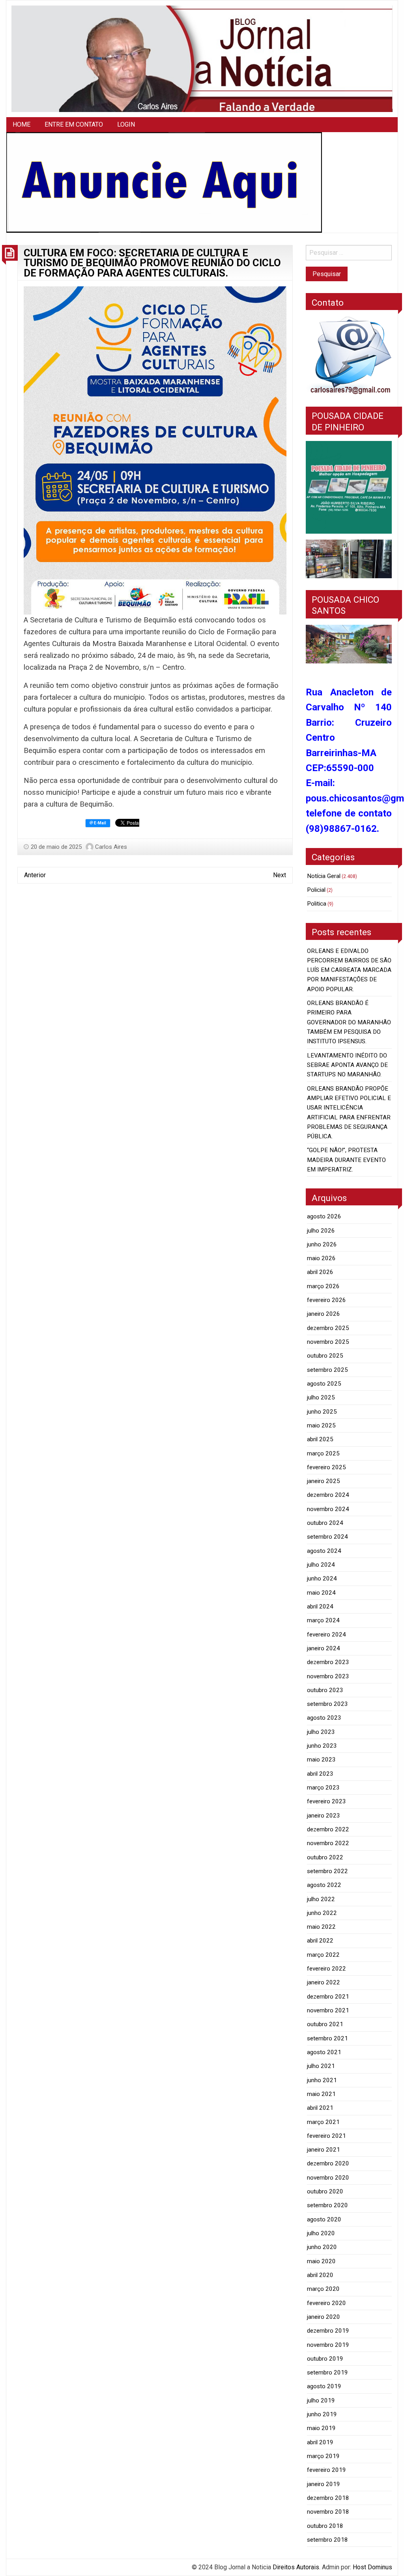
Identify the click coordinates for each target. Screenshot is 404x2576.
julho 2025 (321, 1397)
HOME (22, 124)
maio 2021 (321, 2094)
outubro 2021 (325, 2024)
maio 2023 (321, 1760)
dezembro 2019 (328, 2331)
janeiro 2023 (324, 1816)
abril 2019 (320, 2442)
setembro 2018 (327, 2540)
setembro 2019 (327, 2372)
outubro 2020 (325, 2191)
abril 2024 (320, 1606)
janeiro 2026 (324, 1314)
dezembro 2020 (328, 2163)
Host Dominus (372, 2567)
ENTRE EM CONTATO (74, 124)
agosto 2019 (324, 2386)
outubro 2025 (325, 1356)
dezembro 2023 (328, 1662)
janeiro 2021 (324, 2150)
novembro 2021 (328, 2010)
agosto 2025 (324, 1384)
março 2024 (323, 1620)
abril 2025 (320, 1439)
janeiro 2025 (324, 1481)
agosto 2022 (324, 1885)
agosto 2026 (324, 1216)
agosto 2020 (324, 2219)
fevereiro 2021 (326, 2136)
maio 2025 (321, 1425)
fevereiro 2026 (326, 1300)
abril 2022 (320, 1941)
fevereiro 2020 (326, 2303)
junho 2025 (322, 1412)
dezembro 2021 (328, 1997)
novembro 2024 (328, 1509)
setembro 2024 (327, 1537)
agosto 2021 (324, 2052)
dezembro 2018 (328, 2498)
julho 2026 (321, 1231)
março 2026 (323, 1286)
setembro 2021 (327, 2038)
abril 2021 (320, 2108)
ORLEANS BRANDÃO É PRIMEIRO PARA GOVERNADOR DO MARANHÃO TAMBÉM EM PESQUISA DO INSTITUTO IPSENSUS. (349, 1022)
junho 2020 (322, 2247)
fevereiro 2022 (326, 1969)
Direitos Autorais (296, 2567)
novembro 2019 (328, 2345)
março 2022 (323, 1955)
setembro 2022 (327, 1871)
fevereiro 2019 (326, 2470)
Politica (317, 904)
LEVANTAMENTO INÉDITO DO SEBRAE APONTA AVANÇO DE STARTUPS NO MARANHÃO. (347, 1065)
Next (280, 875)
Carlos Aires (111, 847)
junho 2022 (322, 1913)
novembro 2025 (328, 1342)
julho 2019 (321, 2400)
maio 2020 (321, 2261)
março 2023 (323, 1788)
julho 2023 (321, 1732)
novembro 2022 (328, 1843)
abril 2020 (320, 2275)
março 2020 (323, 2289)
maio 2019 (321, 2428)
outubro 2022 (325, 1857)
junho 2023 (322, 1746)
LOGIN (126, 124)
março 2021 (323, 2122)
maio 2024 (321, 1593)
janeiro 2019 (324, 2484)
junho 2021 (322, 2080)
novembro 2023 (328, 1676)
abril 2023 (320, 1774)
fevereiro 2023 (326, 1801)
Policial (316, 890)
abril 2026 (320, 1272)
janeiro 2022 (324, 1982)
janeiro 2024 (324, 1648)
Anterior (35, 875)
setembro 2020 (327, 2205)
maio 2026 (321, 1258)
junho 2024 (322, 1578)
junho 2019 (322, 2414)
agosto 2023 (324, 1718)
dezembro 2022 (328, 1829)
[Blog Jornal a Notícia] (202, 58)
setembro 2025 (327, 1370)
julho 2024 (321, 1565)
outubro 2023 (325, 1690)
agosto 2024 (324, 1551)
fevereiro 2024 (326, 1635)
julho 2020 (321, 2233)
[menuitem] (22, 125)
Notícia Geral (324, 876)
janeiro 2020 (324, 2317)
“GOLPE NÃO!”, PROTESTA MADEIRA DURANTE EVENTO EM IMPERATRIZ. (346, 1160)
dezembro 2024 (328, 1495)
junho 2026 (322, 1244)
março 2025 (323, 1453)
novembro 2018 (328, 2512)
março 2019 (323, 2456)
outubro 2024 (325, 1523)
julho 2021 (321, 2066)
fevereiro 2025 (326, 1467)
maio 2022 (321, 1927)
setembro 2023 (327, 1704)
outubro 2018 (325, 2526)
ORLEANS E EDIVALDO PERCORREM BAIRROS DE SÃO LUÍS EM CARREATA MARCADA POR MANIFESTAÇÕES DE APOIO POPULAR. (349, 970)
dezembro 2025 (328, 1328)
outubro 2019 (325, 2359)
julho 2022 (321, 1899)
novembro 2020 (328, 2178)
